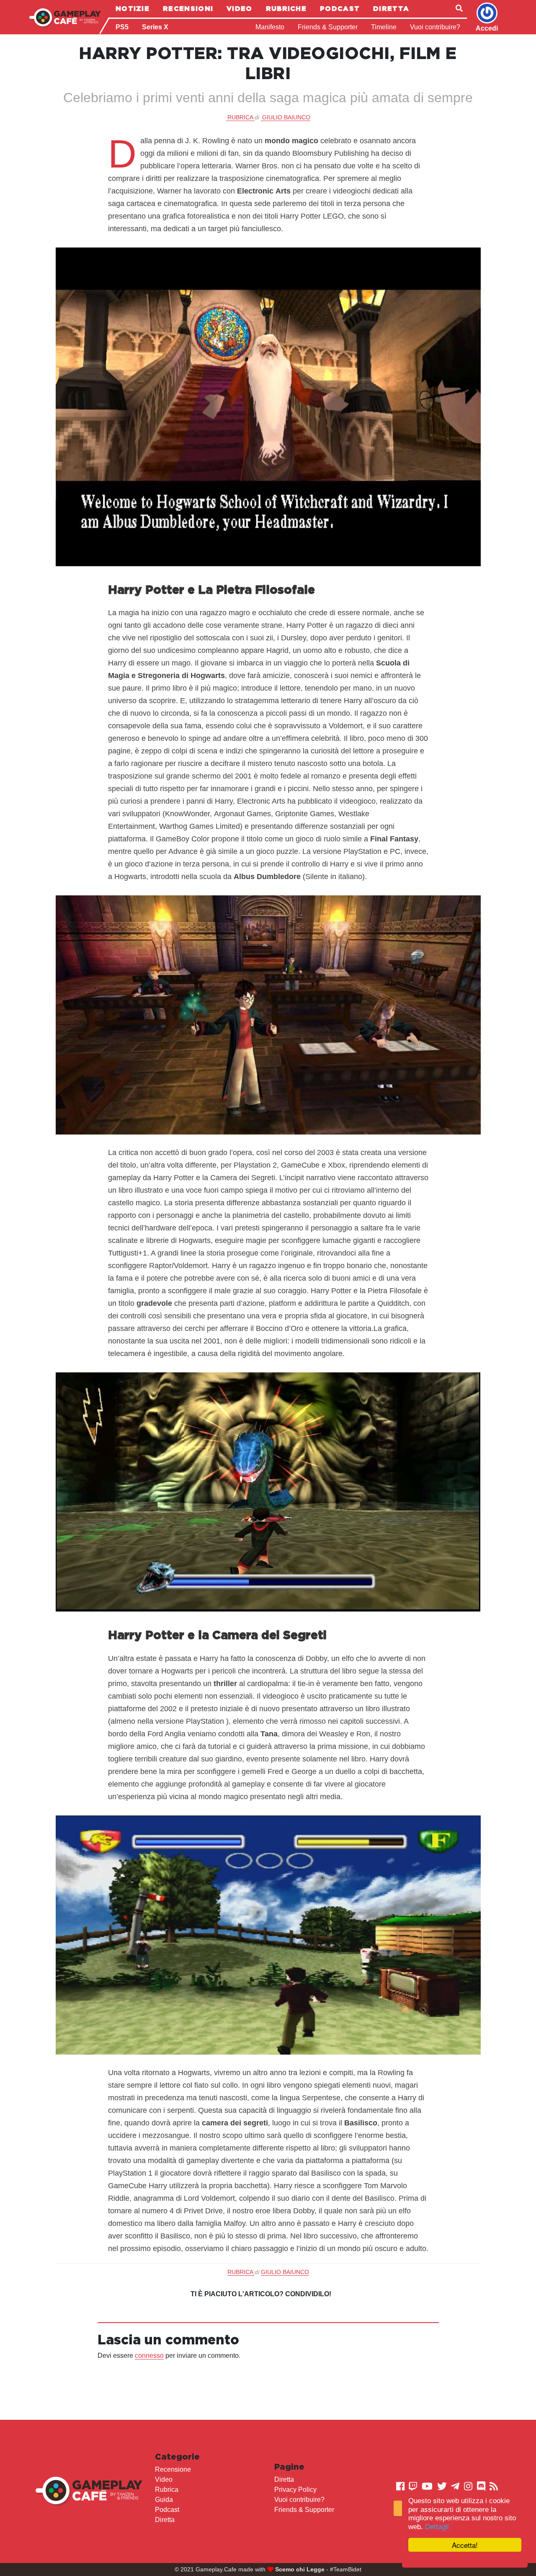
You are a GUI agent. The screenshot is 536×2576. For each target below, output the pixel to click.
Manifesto (270, 27)
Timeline (384, 27)
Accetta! (465, 2545)
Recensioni (188, 8)
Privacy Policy (295, 2490)
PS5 (122, 27)
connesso (149, 2356)
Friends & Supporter (328, 27)
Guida (164, 2500)
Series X (155, 27)
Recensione (173, 2469)
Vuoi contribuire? (435, 27)
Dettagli (437, 2527)
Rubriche (286, 8)
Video (240, 8)
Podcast (340, 8)
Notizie (133, 8)
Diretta (391, 8)
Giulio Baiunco (286, 117)
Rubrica (167, 2490)
